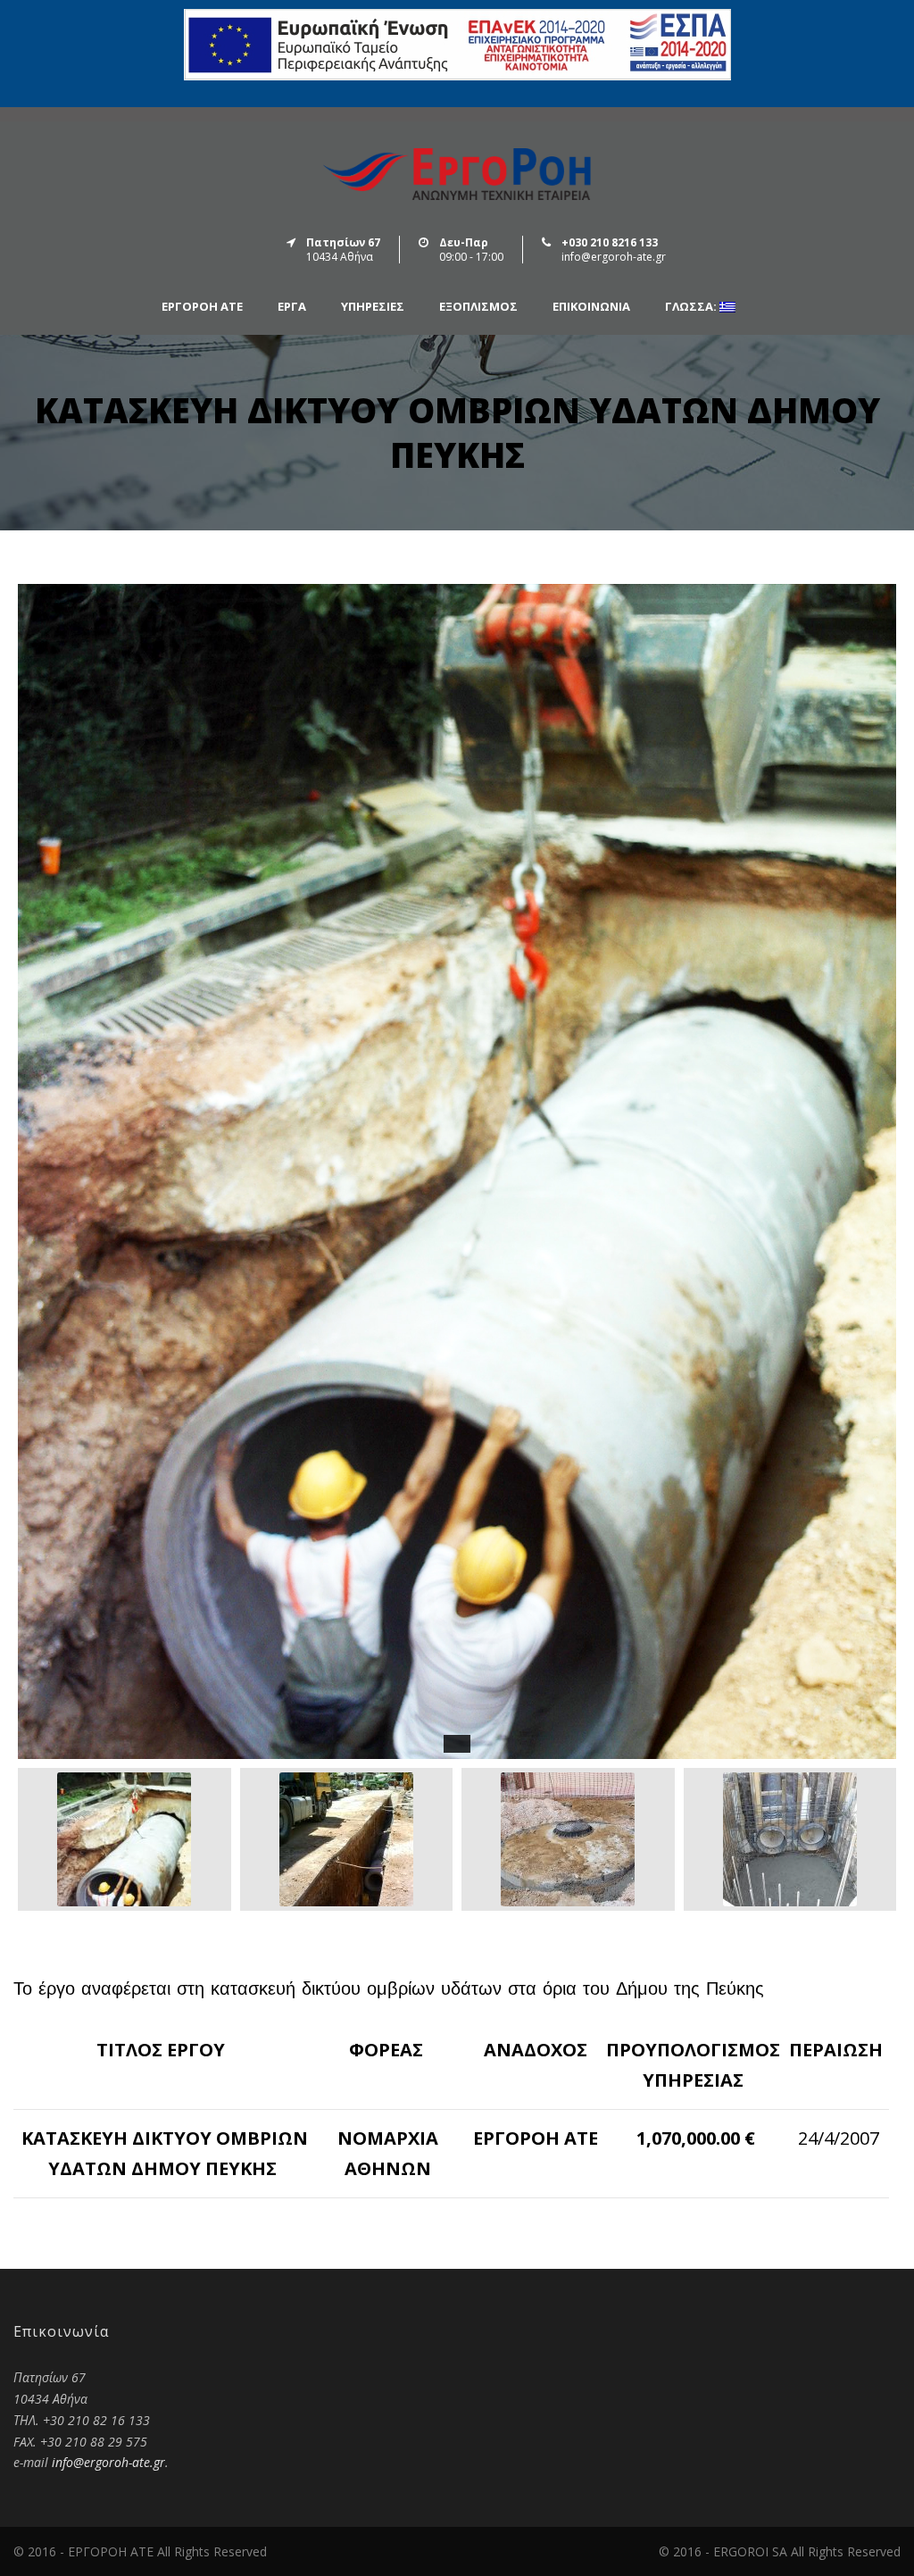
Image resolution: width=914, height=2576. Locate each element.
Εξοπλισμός (478, 307)
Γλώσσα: (692, 307)
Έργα (292, 307)
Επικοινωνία (591, 307)
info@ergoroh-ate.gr (108, 2462)
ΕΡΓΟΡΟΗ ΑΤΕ (202, 307)
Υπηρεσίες (373, 307)
